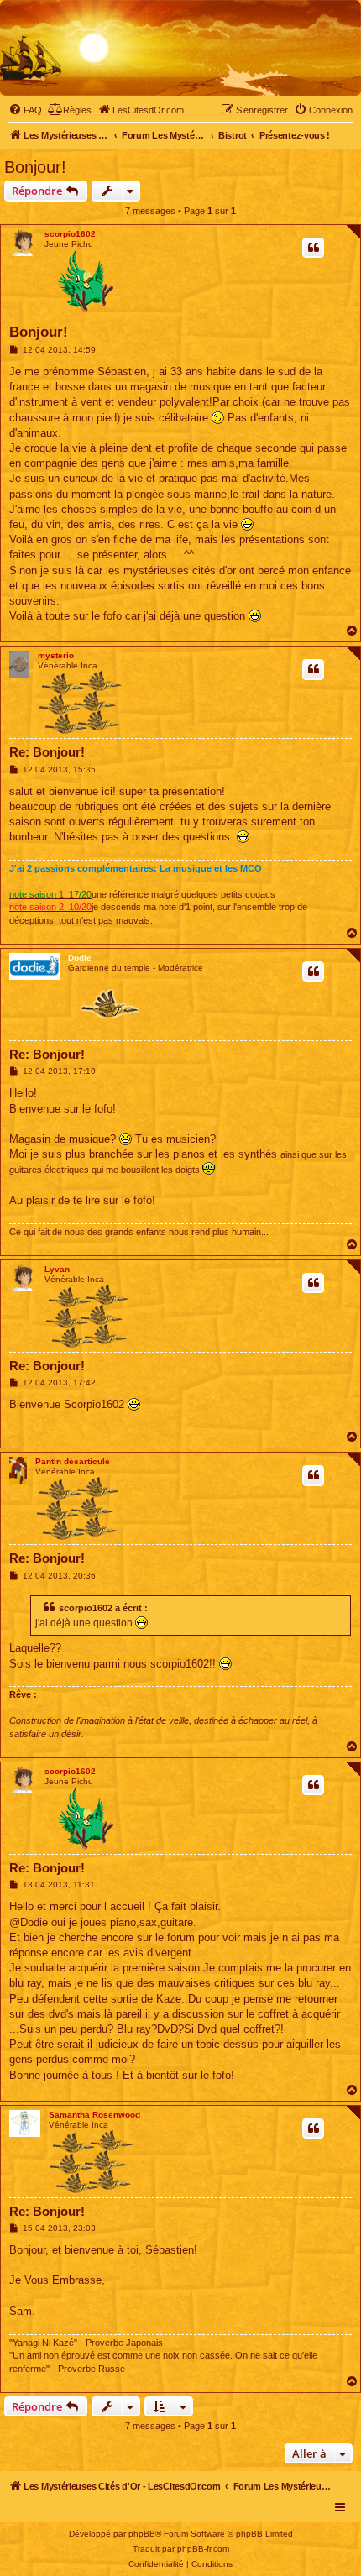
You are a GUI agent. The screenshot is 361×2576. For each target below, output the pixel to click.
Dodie (80, 958)
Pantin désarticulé (73, 1461)
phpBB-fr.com (203, 2549)
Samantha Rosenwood (94, 2115)
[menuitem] (25, 110)
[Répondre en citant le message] (313, 248)
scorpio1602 (70, 234)
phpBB (142, 2534)
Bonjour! (35, 167)
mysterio (56, 655)
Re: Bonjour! (47, 752)
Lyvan (57, 1269)
